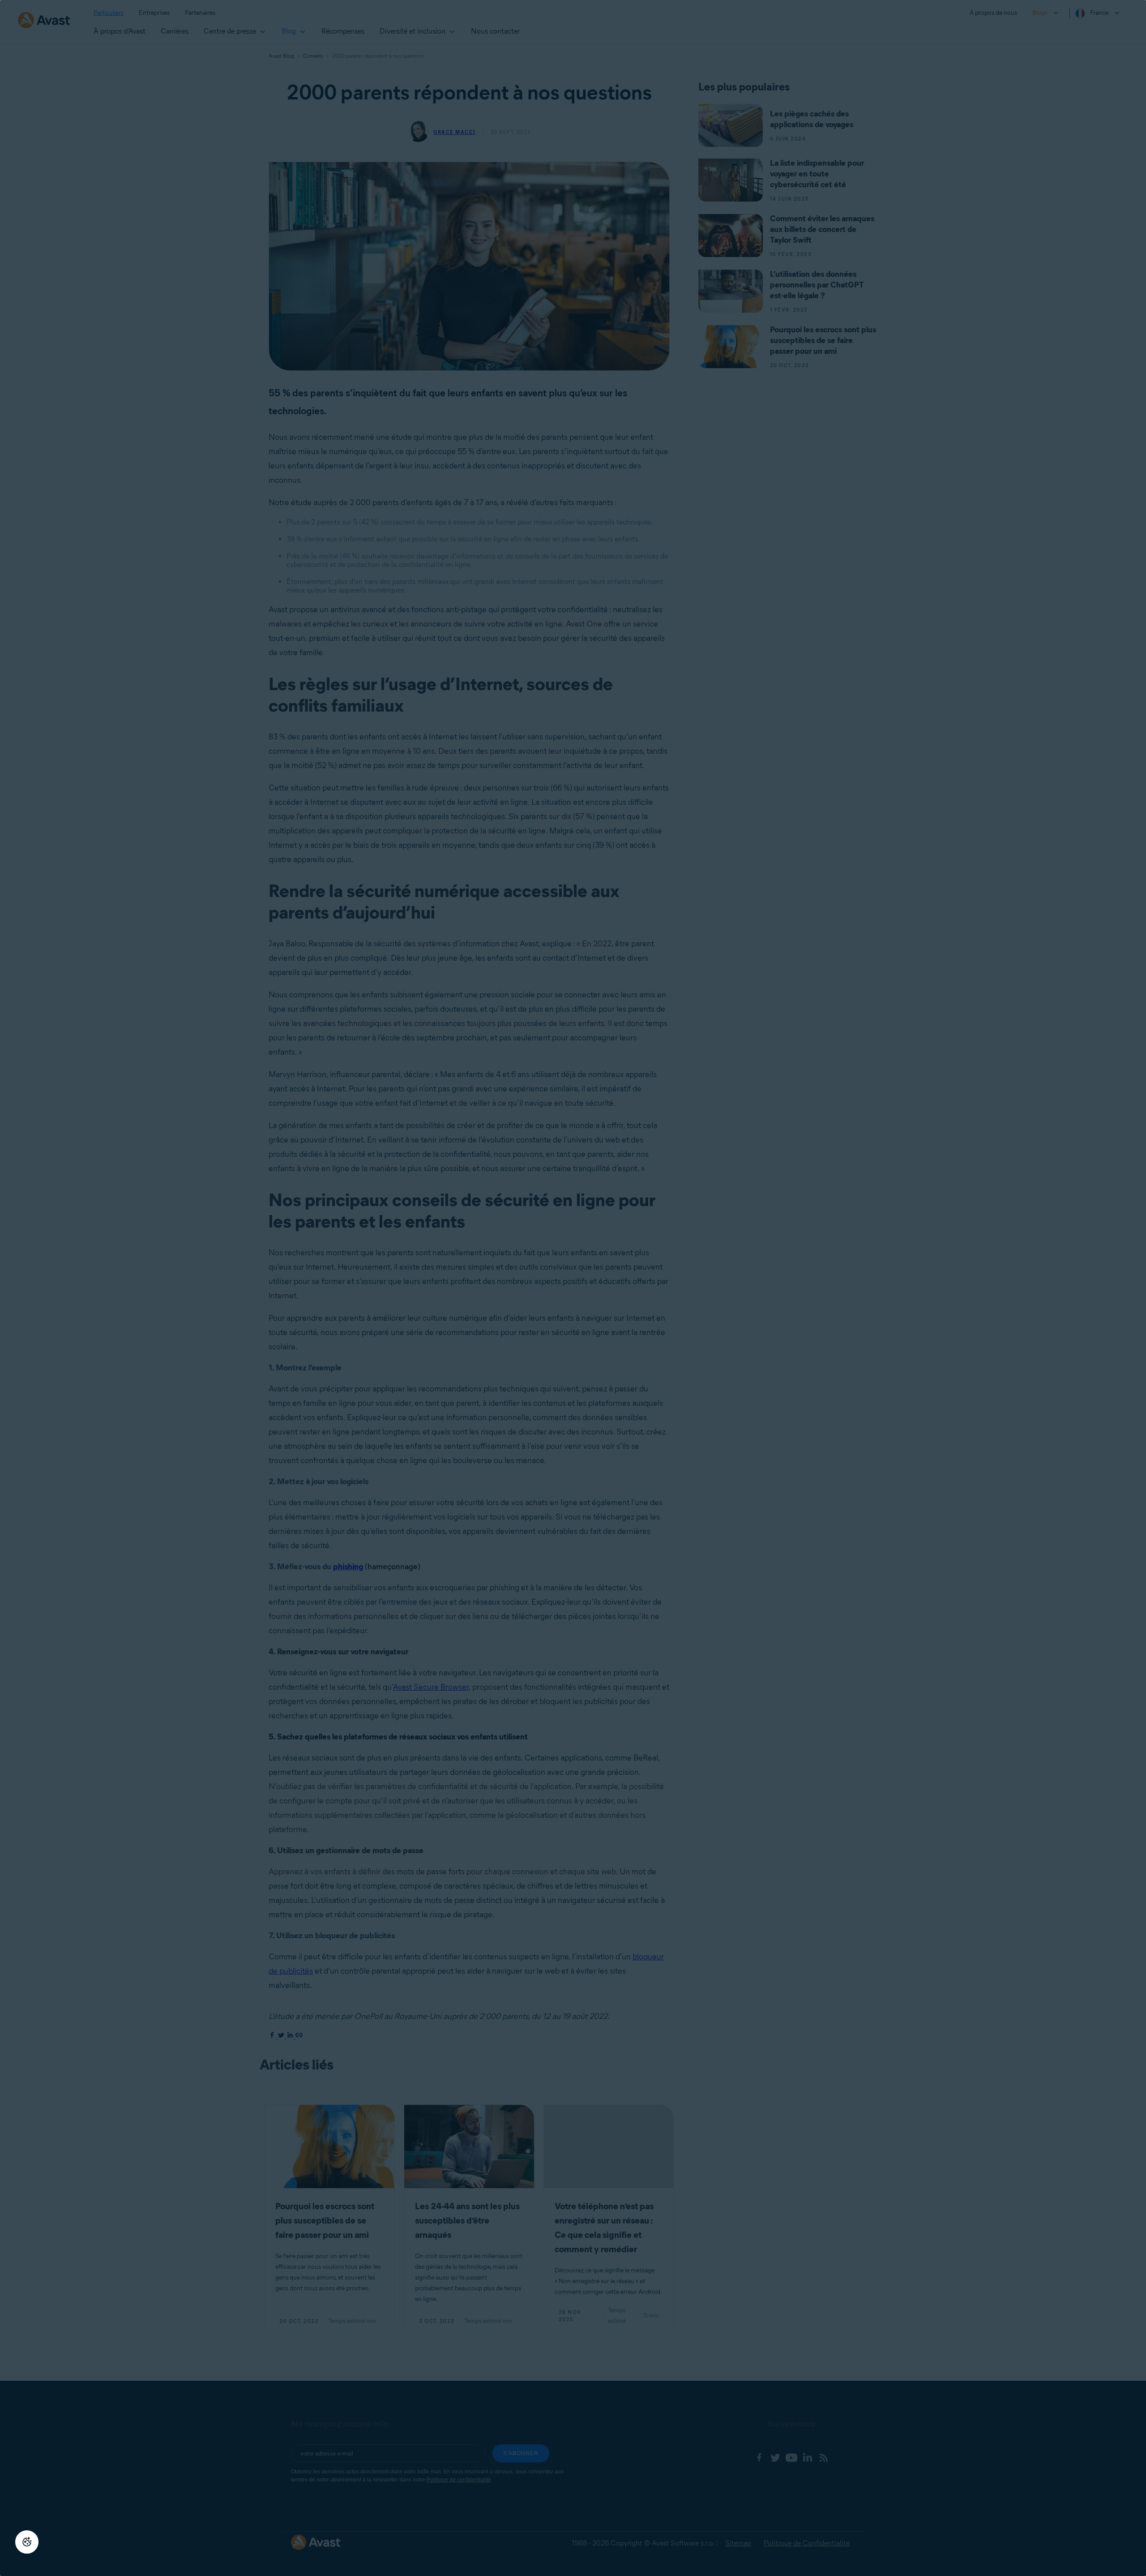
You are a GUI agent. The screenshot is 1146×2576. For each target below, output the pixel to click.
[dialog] (573, 1288)
